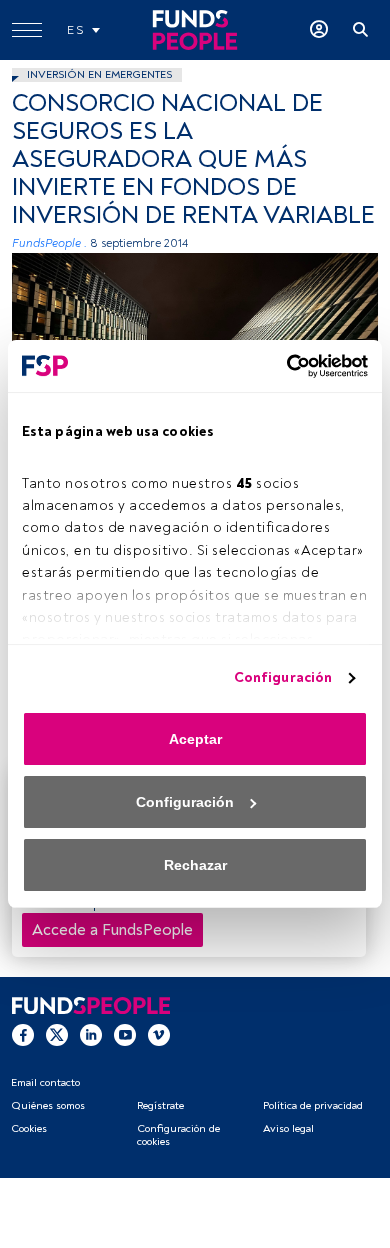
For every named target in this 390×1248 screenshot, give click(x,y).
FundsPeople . (49, 243)
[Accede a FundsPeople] (319, 30)
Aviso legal (288, 1128)
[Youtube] (125, 1035)
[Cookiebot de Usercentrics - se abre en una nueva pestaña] (281, 366)
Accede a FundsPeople (112, 930)
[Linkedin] (91, 1035)
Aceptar (195, 739)
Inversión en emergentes (99, 74)
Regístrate (160, 1105)
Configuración (283, 677)
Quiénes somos (48, 1105)
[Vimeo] (159, 1035)
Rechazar (195, 865)
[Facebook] (23, 1035)
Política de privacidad (313, 1105)
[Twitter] (57, 1035)
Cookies (29, 1128)
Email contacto (45, 1082)
